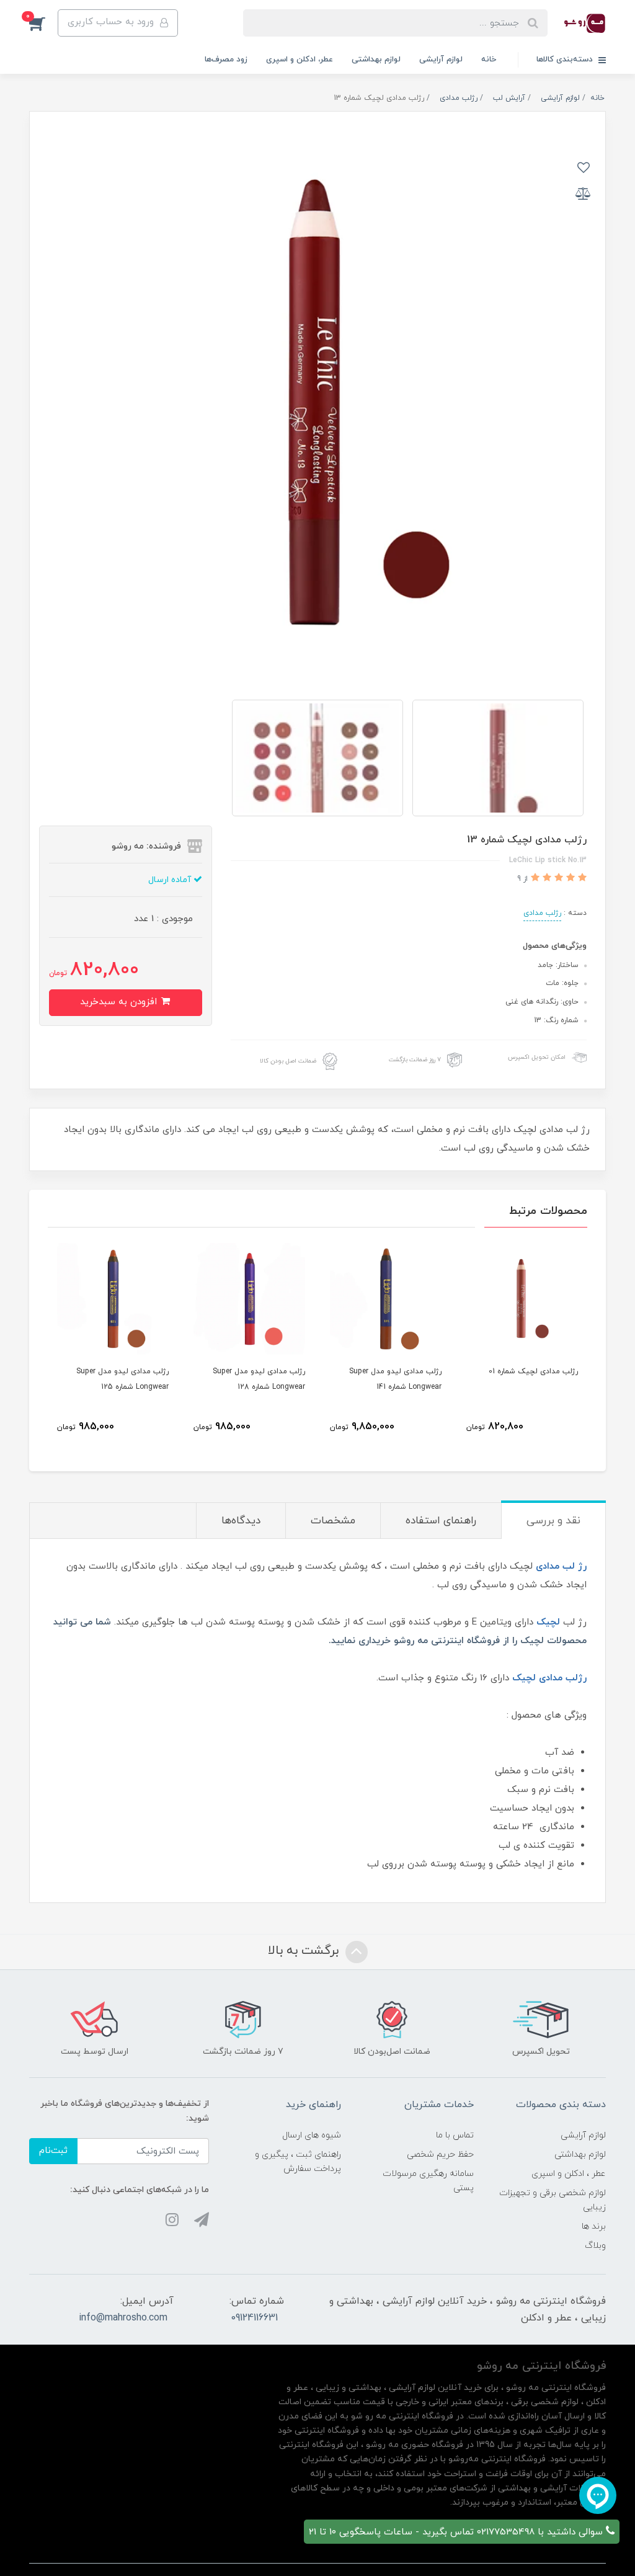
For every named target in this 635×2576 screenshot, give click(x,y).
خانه (489, 60)
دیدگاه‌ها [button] (241, 1521)
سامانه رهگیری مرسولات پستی (428, 2181)
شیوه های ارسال (312, 2135)
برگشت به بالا (305, 1951)
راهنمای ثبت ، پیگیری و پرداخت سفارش (298, 2162)
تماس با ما (455, 2135)
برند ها (594, 2226)
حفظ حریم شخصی (440, 2155)
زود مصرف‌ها (226, 60)
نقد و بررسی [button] (553, 1521)
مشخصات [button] (333, 1521)
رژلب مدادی (542, 913)
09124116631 (254, 2318)
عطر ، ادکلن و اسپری (569, 2174)
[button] (43, 23)
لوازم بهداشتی (376, 60)
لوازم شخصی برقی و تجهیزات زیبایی (553, 2200)
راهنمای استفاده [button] (441, 1521)
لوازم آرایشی (441, 60)
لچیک (548, 1622)
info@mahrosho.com (123, 2318)
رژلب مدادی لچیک (549, 1678)
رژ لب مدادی (561, 1567)
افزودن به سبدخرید (120, 1002)
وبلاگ (595, 2246)
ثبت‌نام (53, 2151)
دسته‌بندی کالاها (566, 60)
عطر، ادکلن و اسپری (300, 60)
